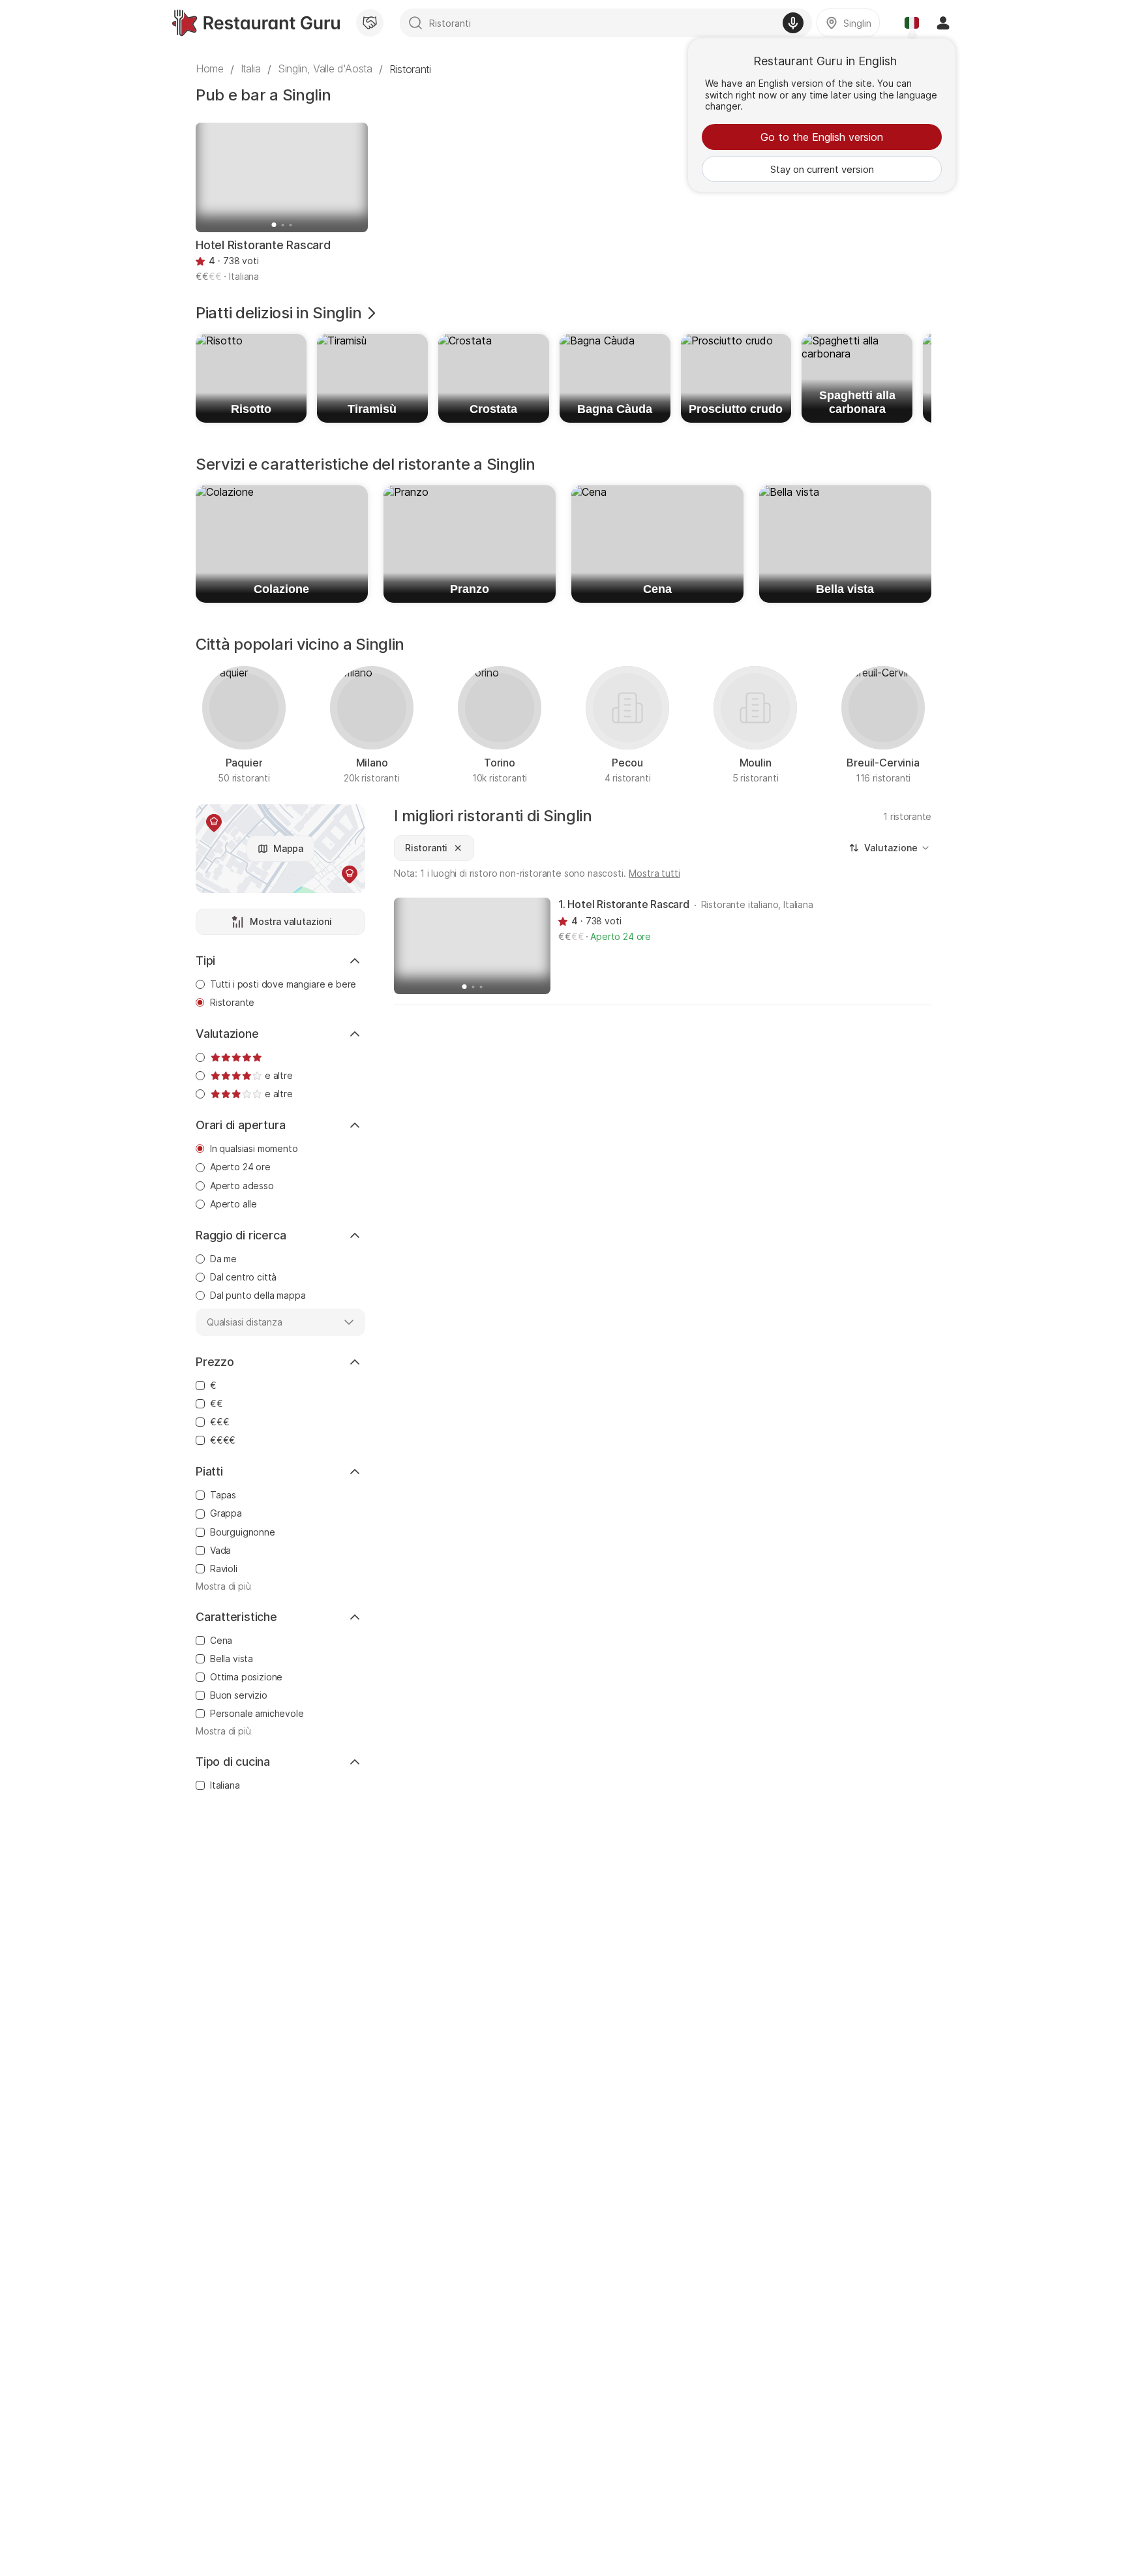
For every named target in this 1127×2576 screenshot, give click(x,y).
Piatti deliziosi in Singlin (278, 313)
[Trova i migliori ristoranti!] (256, 23)
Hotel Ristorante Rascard (263, 245)
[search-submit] (415, 23)
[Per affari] (370, 23)
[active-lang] (912, 23)
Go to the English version (822, 137)
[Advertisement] (663, 1114)
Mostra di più (223, 1586)
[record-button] (793, 23)
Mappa (288, 848)
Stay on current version (822, 169)
